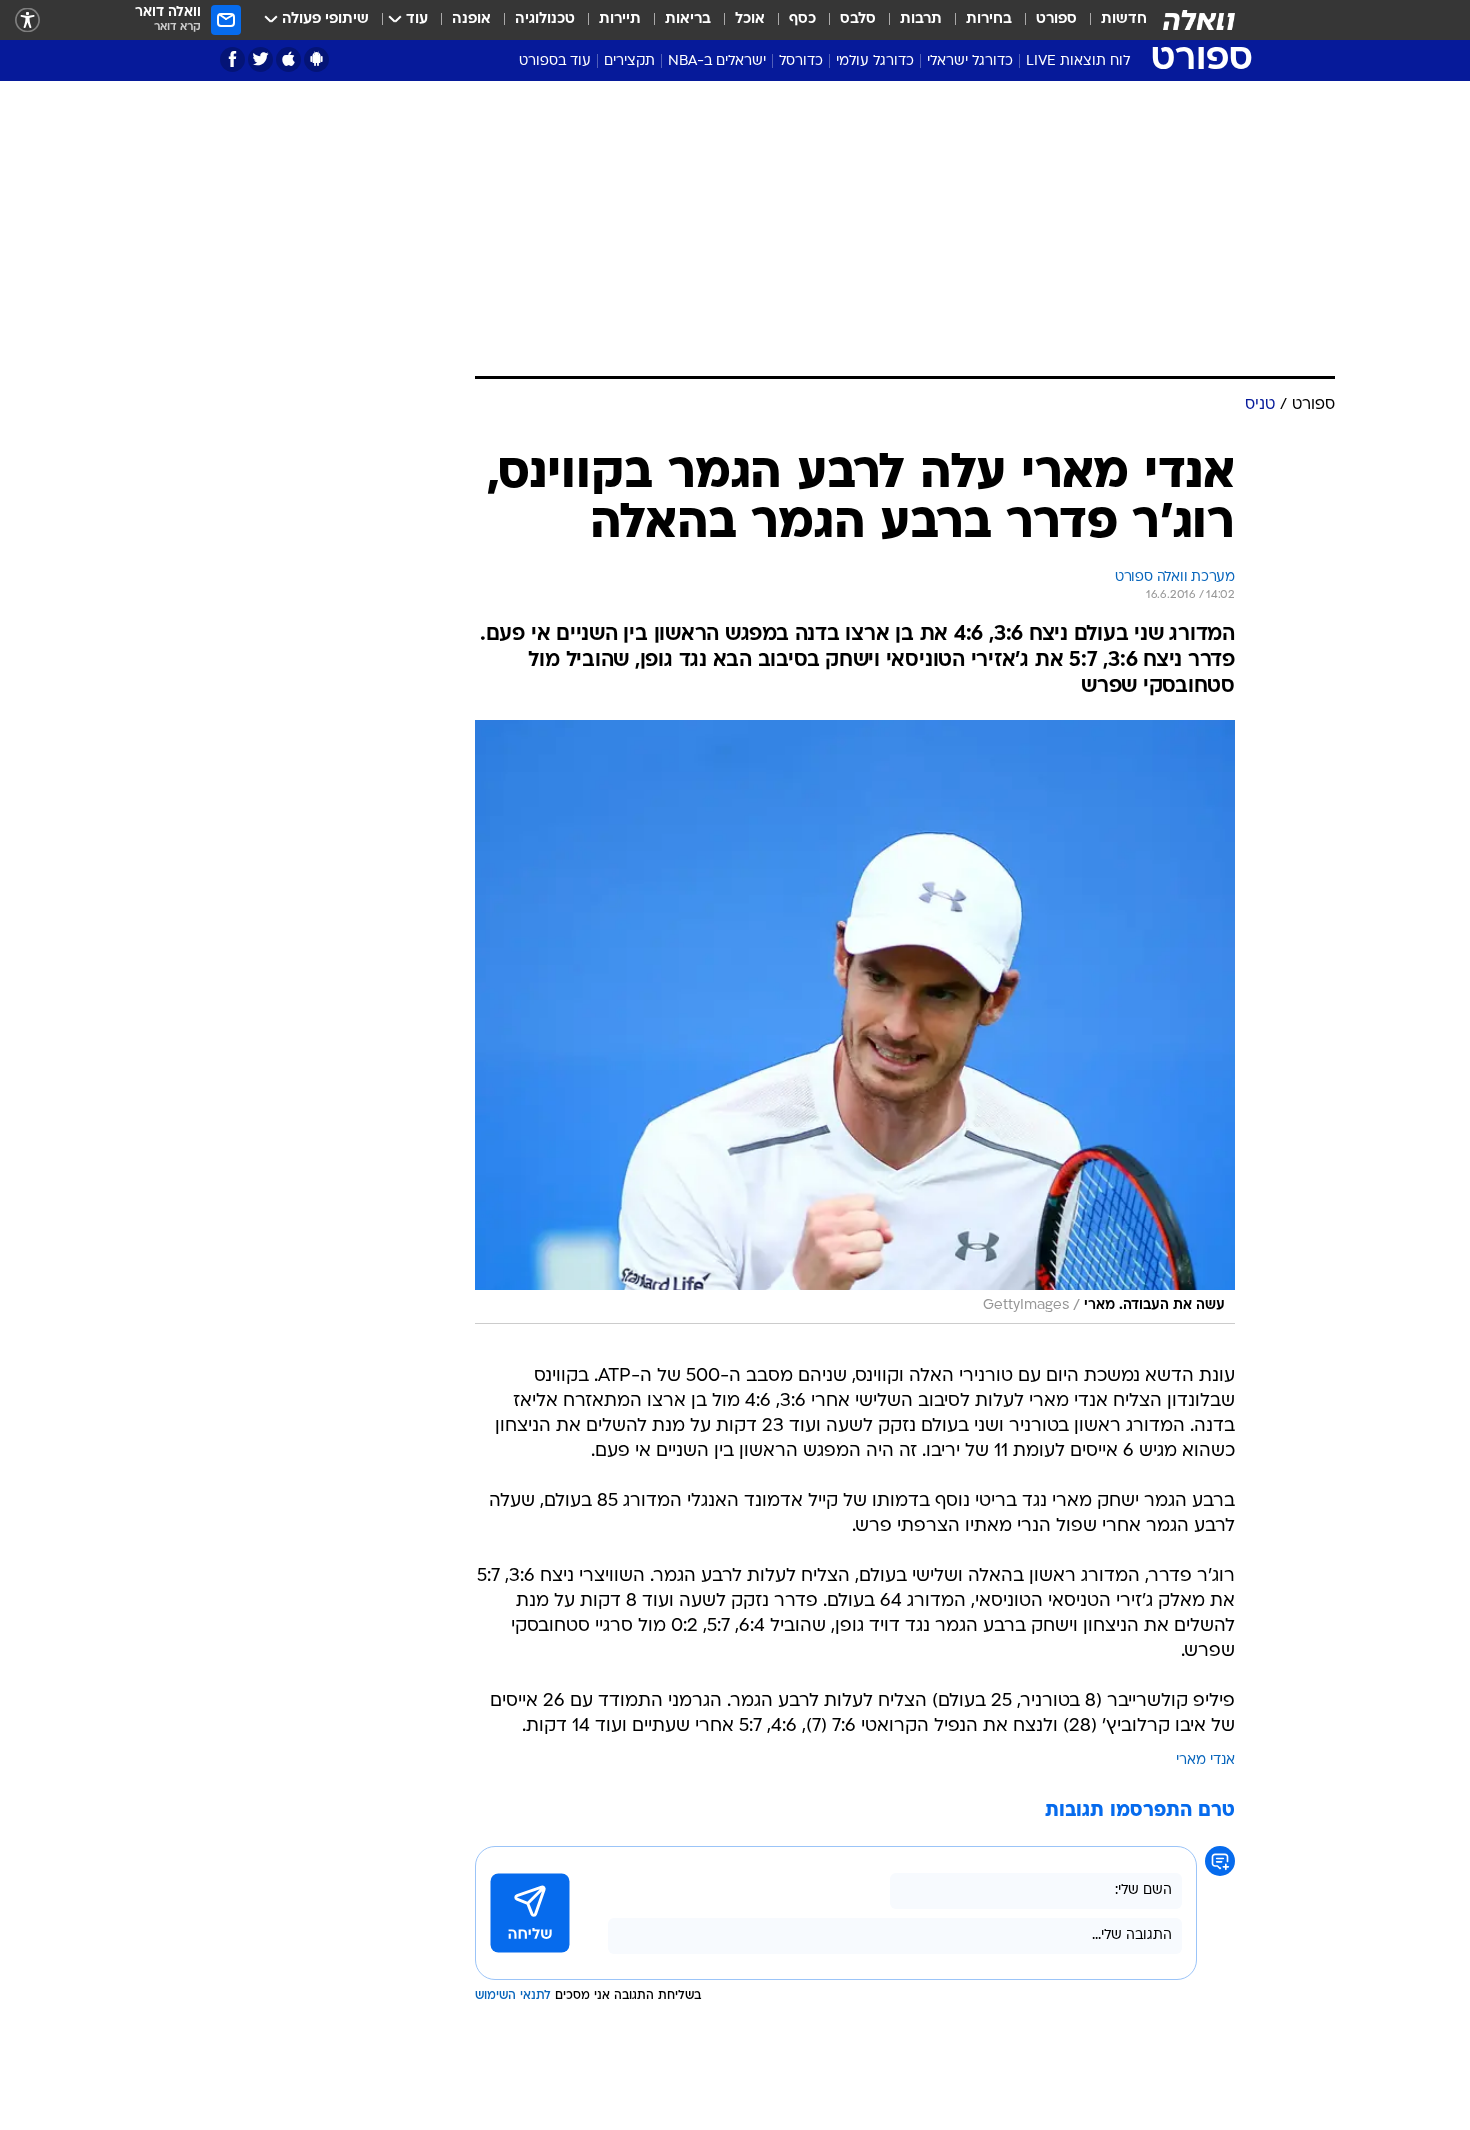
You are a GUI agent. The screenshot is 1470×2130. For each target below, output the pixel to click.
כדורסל (801, 61)
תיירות (620, 19)
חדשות (1124, 19)
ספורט (1056, 19)
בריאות (688, 19)
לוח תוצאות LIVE (1078, 61)
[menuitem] (1112, 20)
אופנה (471, 19)
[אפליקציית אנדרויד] (316, 59)
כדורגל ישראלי (970, 61)
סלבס (858, 19)
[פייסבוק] (232, 59)
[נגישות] (27, 20)
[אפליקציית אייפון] (288, 59)
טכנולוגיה (545, 19)
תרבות (921, 19)
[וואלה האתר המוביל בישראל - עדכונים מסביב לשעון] (1199, 20)
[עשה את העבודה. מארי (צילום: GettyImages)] (855, 1022)
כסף (802, 19)
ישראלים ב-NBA (717, 61)
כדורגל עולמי (875, 61)
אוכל (750, 19)
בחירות (989, 19)
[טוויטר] (260, 59)
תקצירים (629, 61)
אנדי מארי (1205, 1760)
